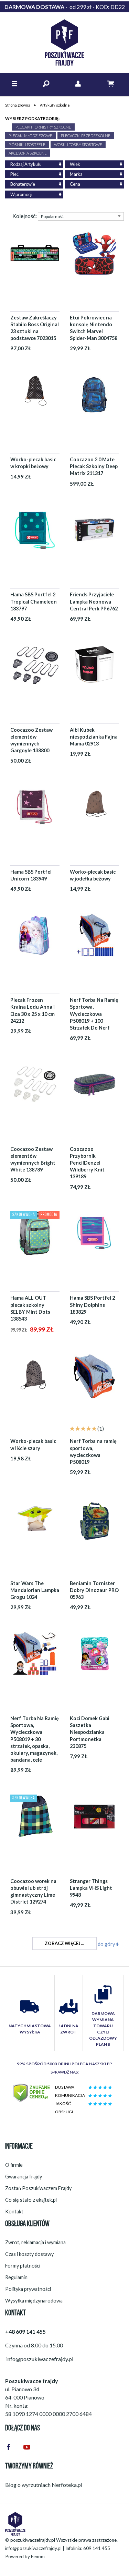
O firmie (14, 2165)
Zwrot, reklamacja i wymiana (35, 2242)
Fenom (38, 2556)
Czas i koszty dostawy (29, 2254)
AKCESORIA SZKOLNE (28, 153)
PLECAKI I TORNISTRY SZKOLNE (43, 127)
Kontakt (14, 2212)
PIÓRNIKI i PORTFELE (27, 144)
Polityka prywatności (28, 2289)
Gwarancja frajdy (24, 2177)
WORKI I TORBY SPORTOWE (78, 144)
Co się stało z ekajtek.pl (31, 2200)
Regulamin (16, 2277)
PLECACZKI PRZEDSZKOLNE (86, 136)
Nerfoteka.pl (67, 2485)
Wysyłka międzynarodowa (34, 2301)
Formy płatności (23, 2266)
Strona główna (18, 105)
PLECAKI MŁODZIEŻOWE (30, 136)
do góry (107, 1944)
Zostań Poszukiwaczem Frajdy (38, 2188)
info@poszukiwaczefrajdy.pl (33, 2548)
